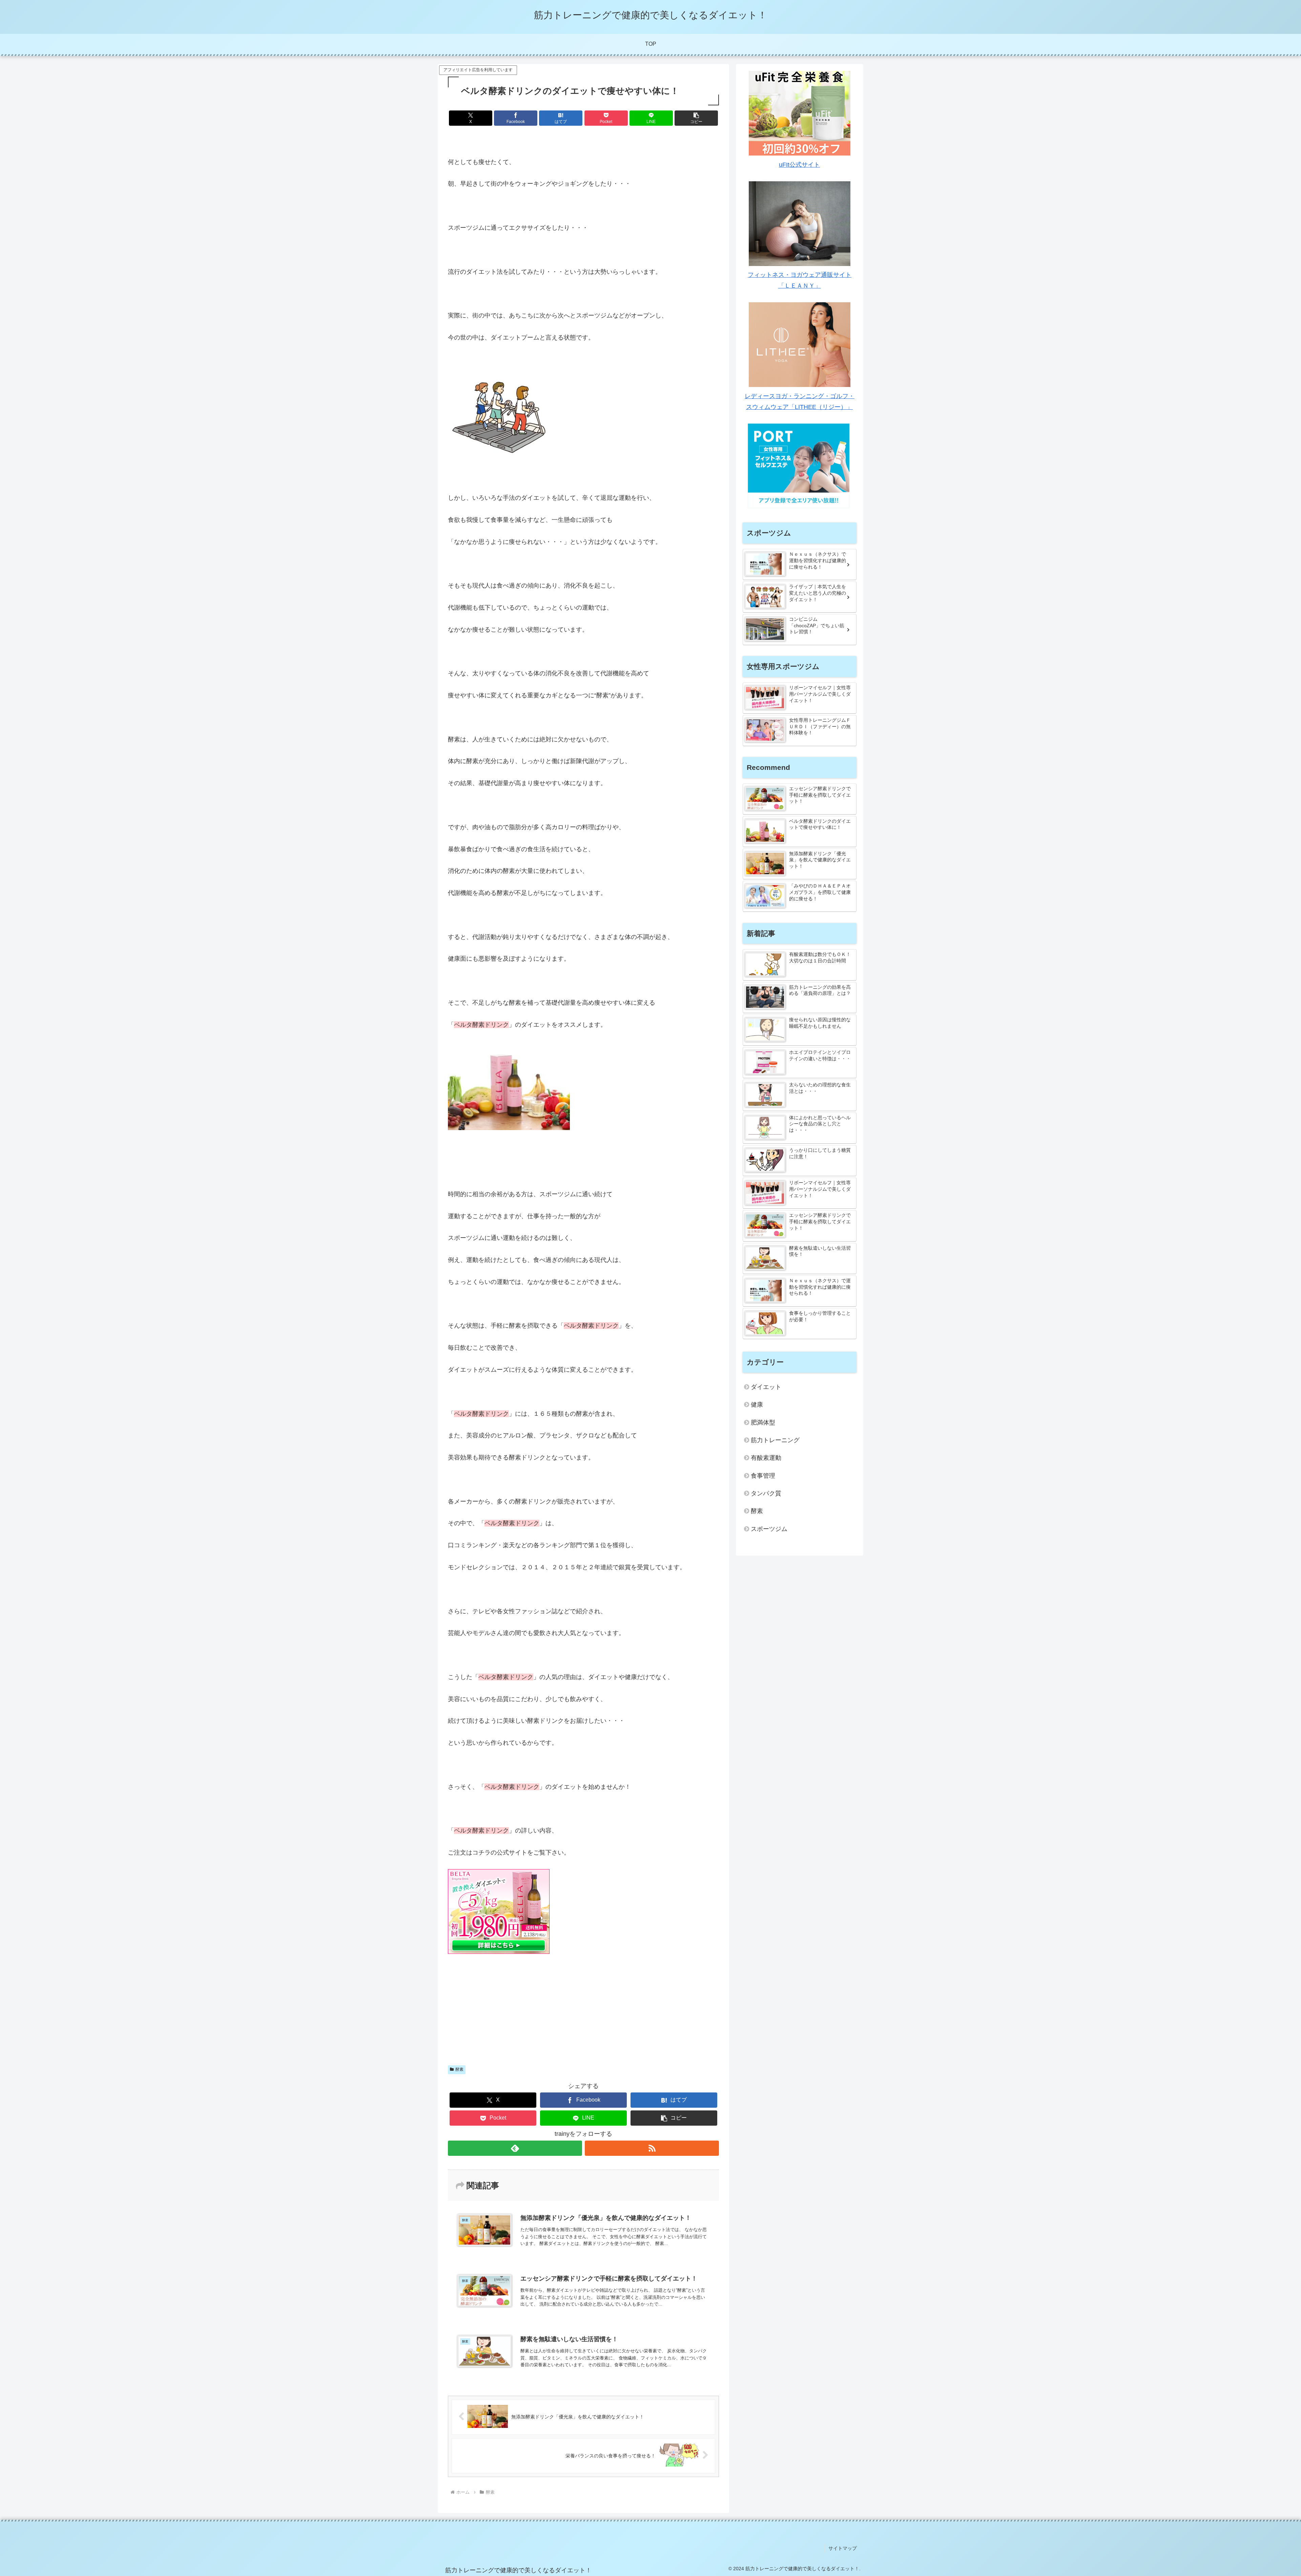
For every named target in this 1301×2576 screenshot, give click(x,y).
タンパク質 (766, 1493)
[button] (696, 118)
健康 (757, 1405)
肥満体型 (763, 1423)
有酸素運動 (766, 1458)
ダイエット (766, 1387)
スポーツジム (769, 1529)
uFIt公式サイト (799, 165)
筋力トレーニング (775, 1440)
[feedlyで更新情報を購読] (515, 2148)
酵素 (459, 2069)
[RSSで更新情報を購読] (652, 2148)
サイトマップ (843, 2548)
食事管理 (763, 1476)
